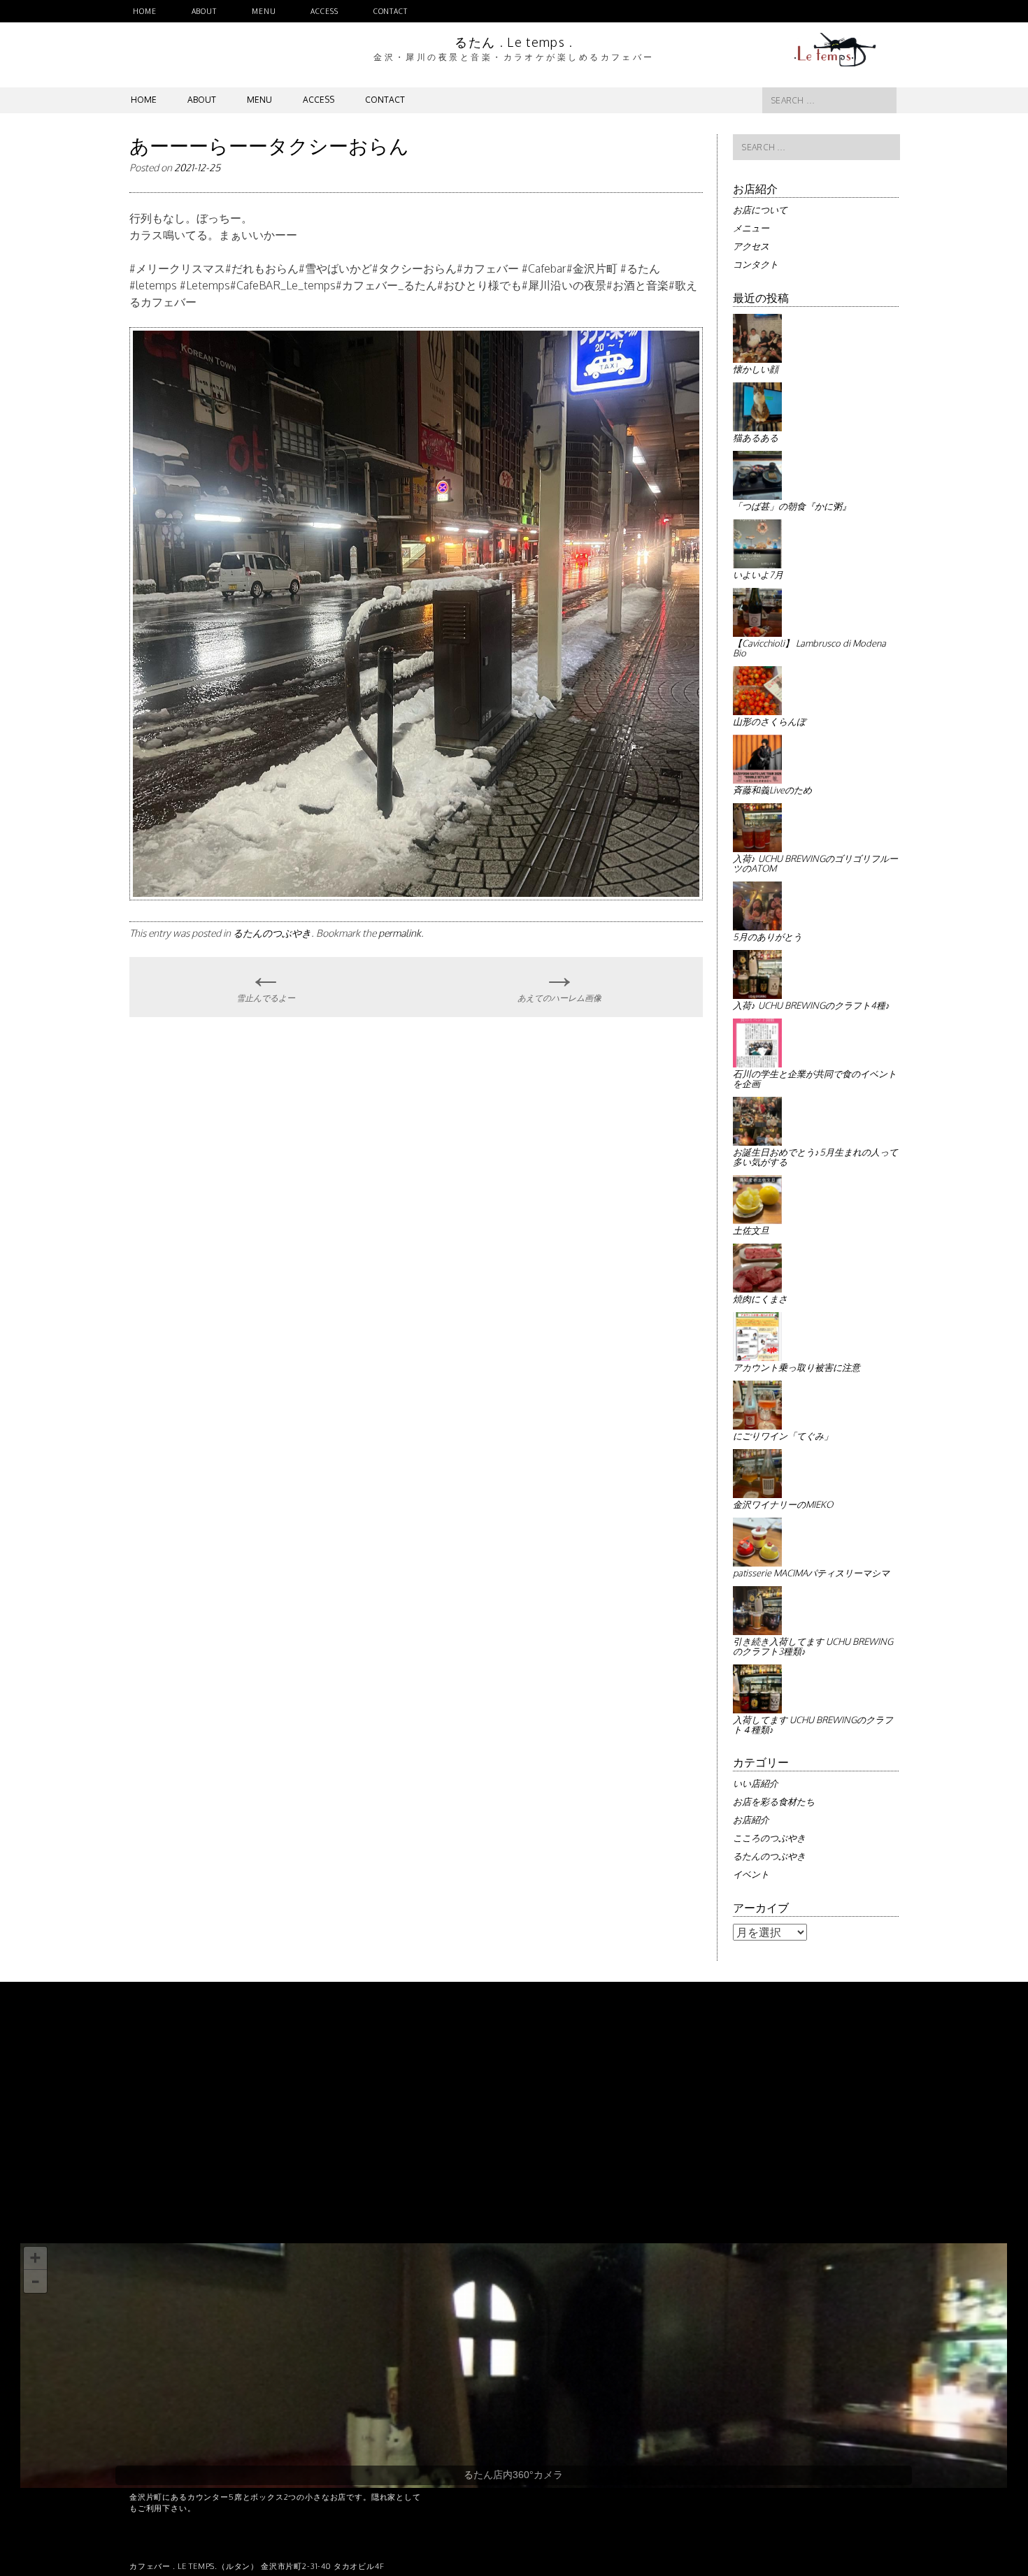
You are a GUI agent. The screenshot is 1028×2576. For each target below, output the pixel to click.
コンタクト (756, 264)
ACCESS (324, 11)
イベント (751, 1874)
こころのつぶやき (769, 1838)
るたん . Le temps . (514, 42)
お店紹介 (751, 1820)
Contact (391, 11)
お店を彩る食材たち (774, 1801)
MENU (264, 11)
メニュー (751, 228)
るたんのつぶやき (272, 933)
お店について (760, 210)
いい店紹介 (756, 1783)
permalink (400, 933)
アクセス (751, 246)
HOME (145, 11)
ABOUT (204, 11)
